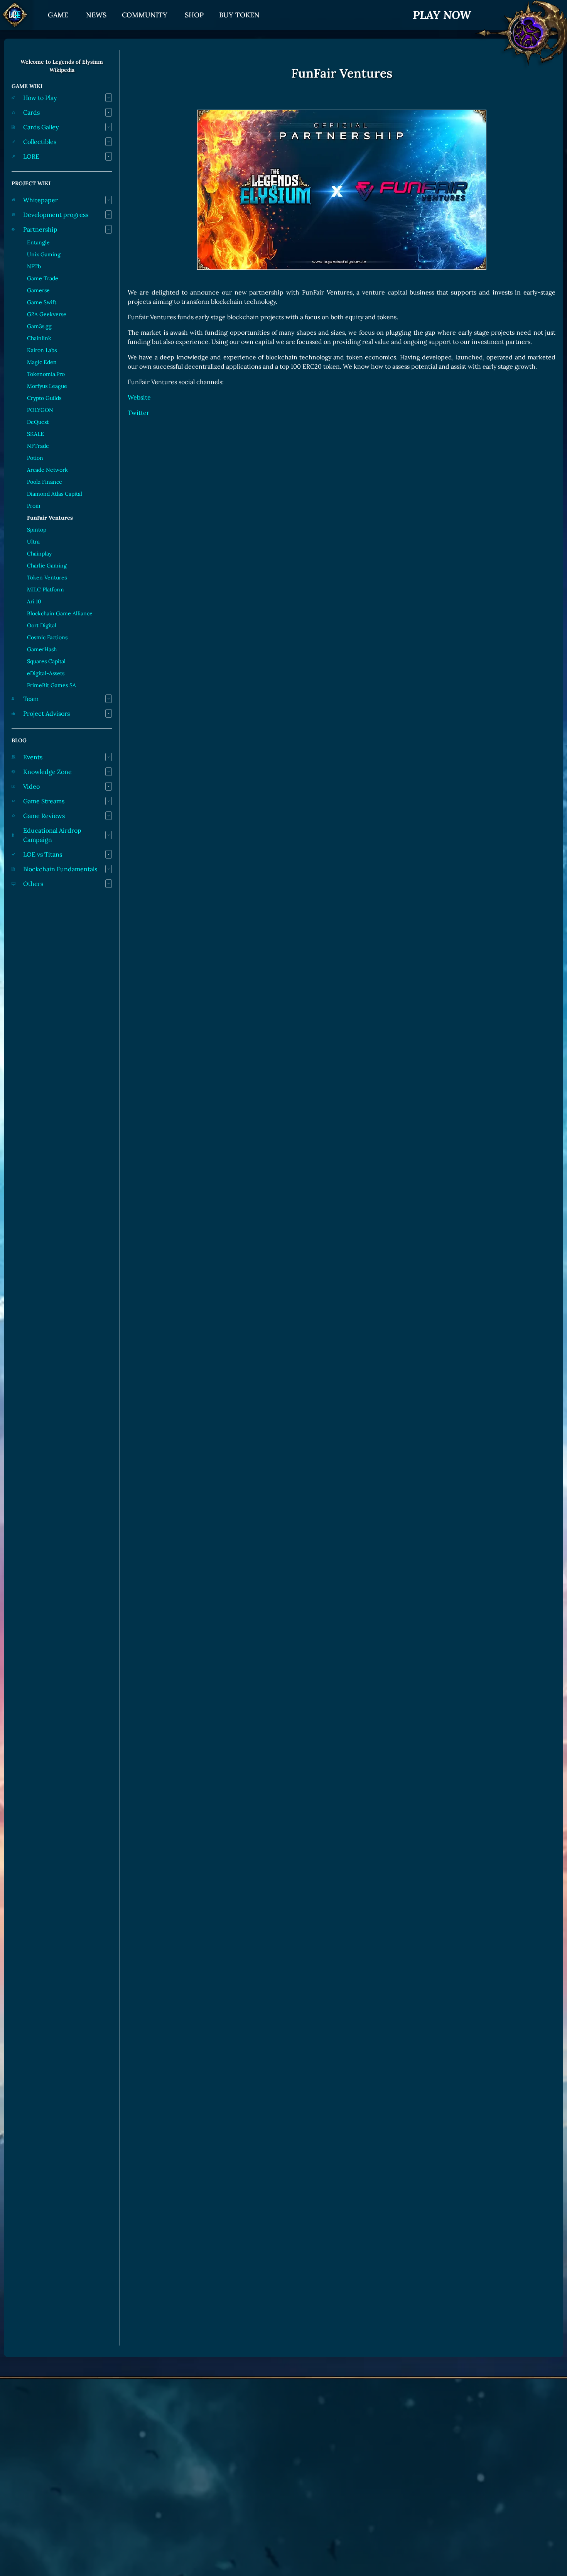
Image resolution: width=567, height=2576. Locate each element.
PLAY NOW (442, 15)
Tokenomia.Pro (46, 374)
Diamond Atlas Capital (55, 494)
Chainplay (39, 554)
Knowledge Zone (47, 772)
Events (33, 757)
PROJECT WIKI (31, 183)
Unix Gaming (44, 254)
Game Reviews (44, 816)
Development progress (56, 215)
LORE (31, 156)
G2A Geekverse (47, 314)
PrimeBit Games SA (51, 685)
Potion (35, 458)
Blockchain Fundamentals (60, 869)
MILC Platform (46, 589)
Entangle (38, 242)
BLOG (19, 740)
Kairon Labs (42, 350)
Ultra (33, 542)
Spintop (37, 530)
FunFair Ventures (50, 518)
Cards (31, 112)
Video (31, 786)
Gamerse (38, 290)
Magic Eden (42, 362)
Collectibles (40, 142)
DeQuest (38, 422)
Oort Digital (42, 625)
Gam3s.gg (39, 326)
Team (31, 699)
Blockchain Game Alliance (60, 613)
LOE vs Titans (43, 854)
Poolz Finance (45, 482)
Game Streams (44, 801)
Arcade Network (47, 470)
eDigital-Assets (46, 673)
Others (33, 884)
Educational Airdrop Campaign (52, 835)
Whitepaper (40, 200)
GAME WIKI (27, 86)
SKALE (35, 434)
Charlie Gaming (47, 566)
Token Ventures (47, 578)
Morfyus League (47, 386)
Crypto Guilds (44, 398)
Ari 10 (34, 601)
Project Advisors (46, 713)
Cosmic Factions (47, 637)
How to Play (40, 98)
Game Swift (42, 302)
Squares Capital (46, 661)
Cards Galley (41, 127)
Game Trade (43, 278)
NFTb (34, 266)
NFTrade (38, 446)
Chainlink (39, 338)
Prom (34, 506)
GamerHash (42, 649)
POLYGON (40, 410)
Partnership (40, 229)
